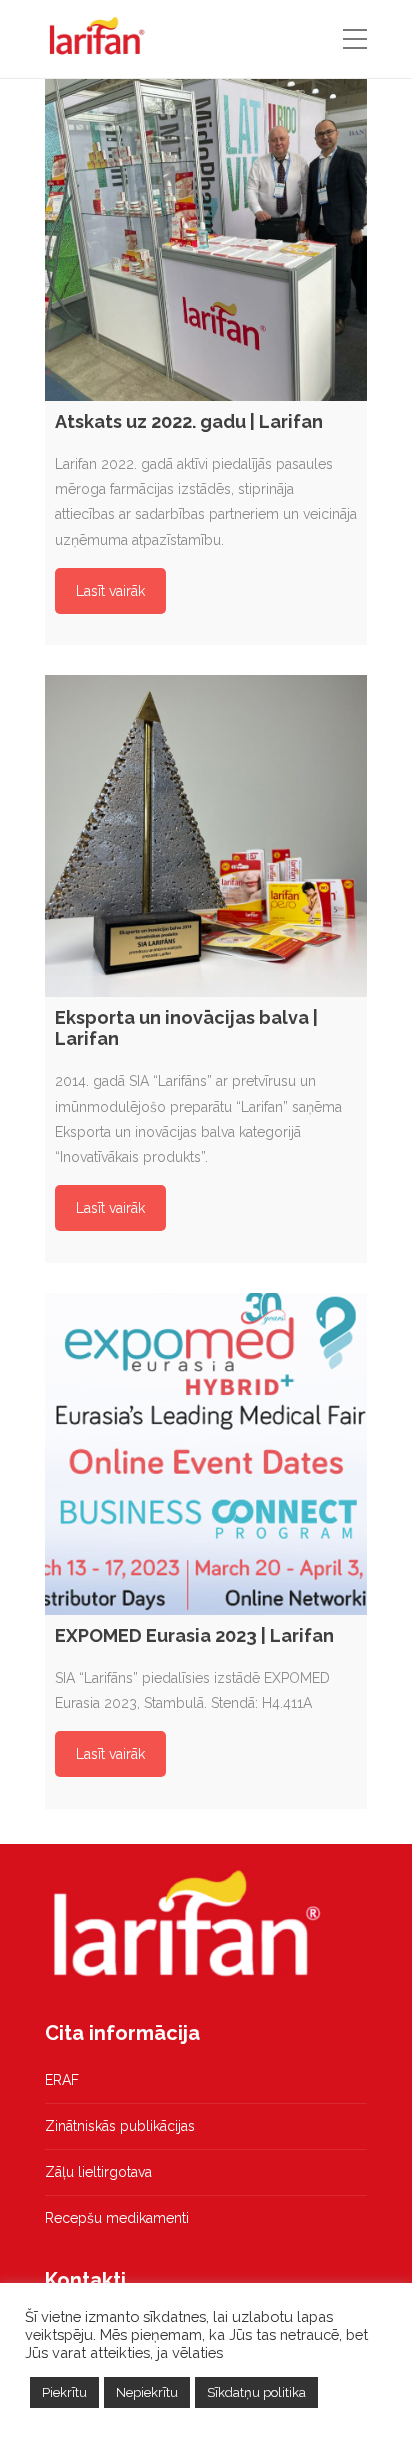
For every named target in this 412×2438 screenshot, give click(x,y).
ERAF (62, 2080)
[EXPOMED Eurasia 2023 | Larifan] (206, 1454)
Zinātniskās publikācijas (120, 2126)
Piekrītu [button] (64, 2392)
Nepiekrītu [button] (147, 2392)
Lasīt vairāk (110, 591)
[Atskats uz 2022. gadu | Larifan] (206, 240)
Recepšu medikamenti (117, 2218)
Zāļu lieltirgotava (98, 2172)
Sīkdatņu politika (256, 2392)
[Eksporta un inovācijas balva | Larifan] (206, 836)
